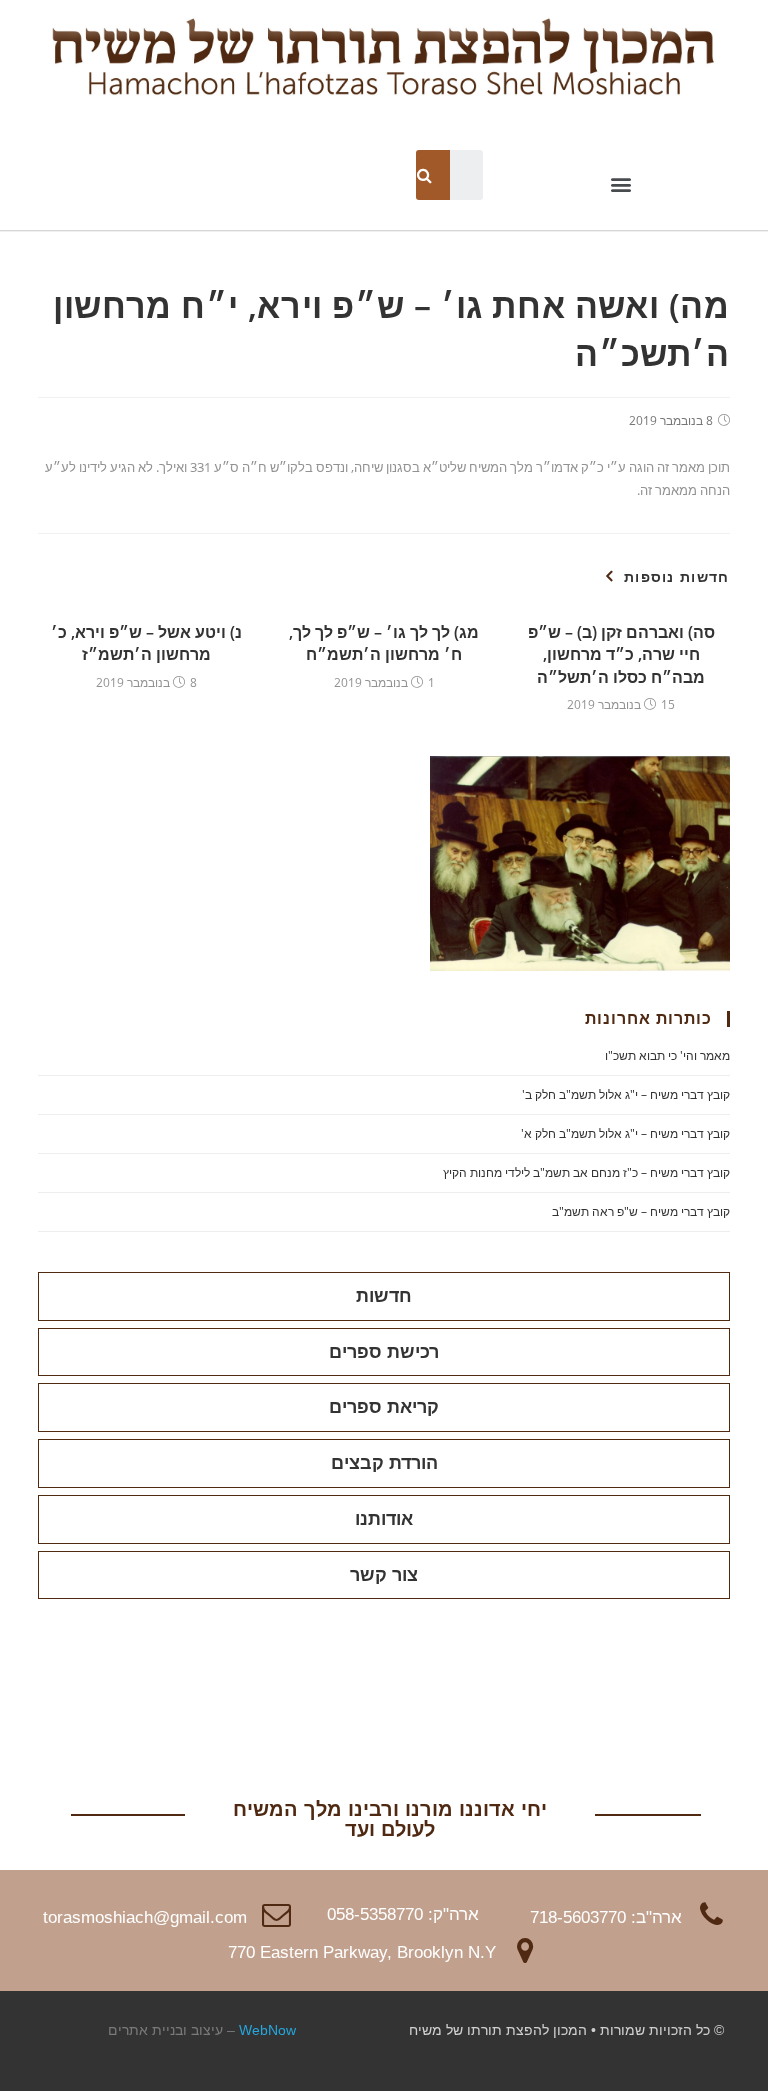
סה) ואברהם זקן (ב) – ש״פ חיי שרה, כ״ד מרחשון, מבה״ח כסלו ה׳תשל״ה (621, 654)
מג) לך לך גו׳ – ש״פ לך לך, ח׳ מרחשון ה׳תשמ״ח (384, 643)
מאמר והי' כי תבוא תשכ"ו (667, 1055)
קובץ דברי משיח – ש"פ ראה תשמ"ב (641, 1211)
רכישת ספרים (384, 1352)
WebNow (267, 2030)
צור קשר (384, 1575)
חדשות (384, 1296)
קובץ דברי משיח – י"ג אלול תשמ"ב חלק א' (625, 1133)
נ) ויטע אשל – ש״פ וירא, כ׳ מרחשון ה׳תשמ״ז (146, 643)
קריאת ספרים (384, 1407)
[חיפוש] (425, 175)
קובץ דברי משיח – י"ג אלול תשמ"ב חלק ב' (626, 1094)
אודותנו (384, 1519)
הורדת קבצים (384, 1463)
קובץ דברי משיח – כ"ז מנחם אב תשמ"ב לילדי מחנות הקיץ (586, 1172)
